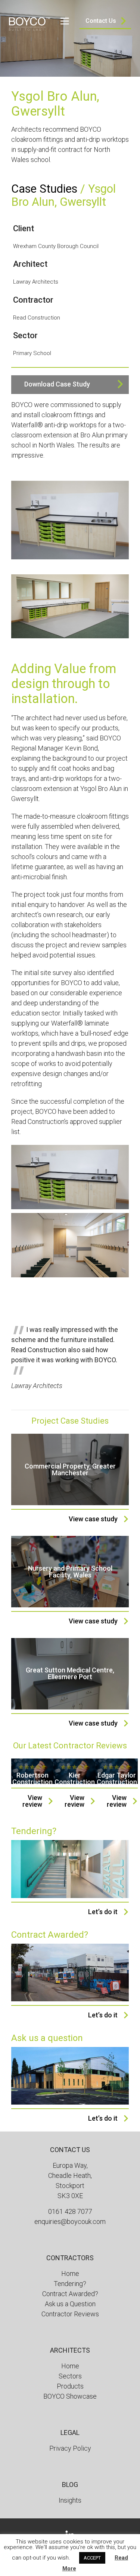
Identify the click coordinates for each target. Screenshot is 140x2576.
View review (32, 1801)
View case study (93, 1519)
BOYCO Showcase (70, 2396)
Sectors (70, 2376)
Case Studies (44, 189)
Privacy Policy (70, 2448)
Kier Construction (75, 1779)
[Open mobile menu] (65, 21)
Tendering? (70, 2284)
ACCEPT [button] (92, 2558)
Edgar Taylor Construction (117, 1779)
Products (70, 2386)
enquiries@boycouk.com (70, 2221)
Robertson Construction (32, 1779)
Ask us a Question (70, 2304)
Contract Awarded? (70, 2294)
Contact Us (101, 21)
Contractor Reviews (70, 2314)
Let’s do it (103, 1912)
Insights (70, 2500)
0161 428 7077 (70, 2211)
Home (70, 2274)
